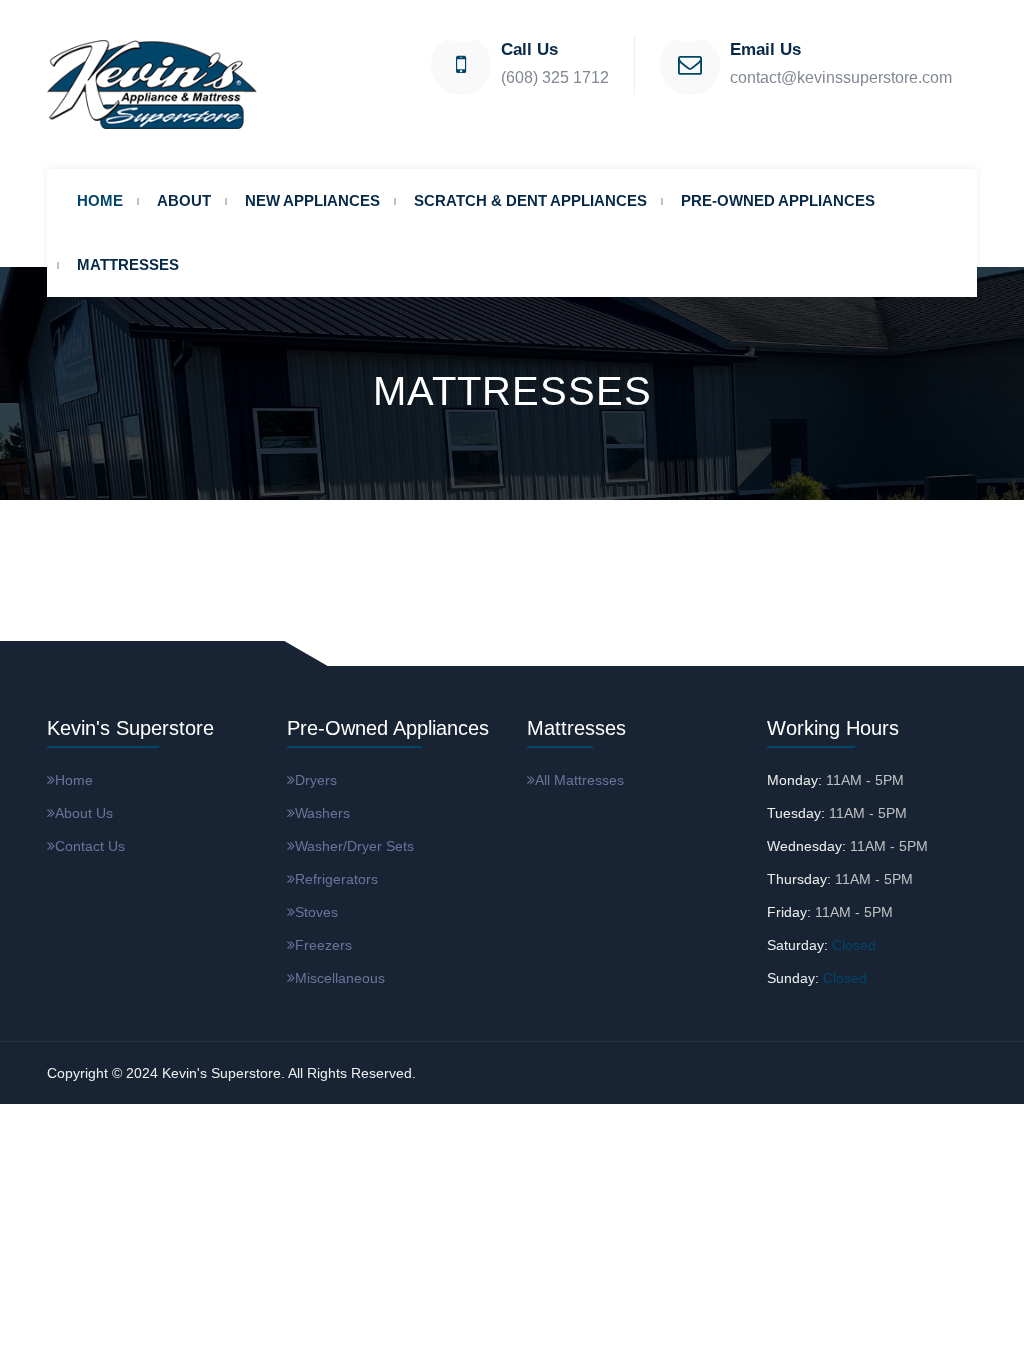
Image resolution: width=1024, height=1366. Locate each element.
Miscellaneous (340, 978)
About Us (84, 813)
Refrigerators (336, 879)
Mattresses (128, 264)
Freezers (323, 945)
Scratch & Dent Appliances (530, 200)
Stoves (316, 912)
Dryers (316, 780)
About (184, 200)
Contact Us (90, 846)
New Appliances (312, 200)
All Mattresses (579, 780)
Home (100, 200)
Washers (322, 813)
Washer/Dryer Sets (354, 846)
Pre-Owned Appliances (778, 200)
